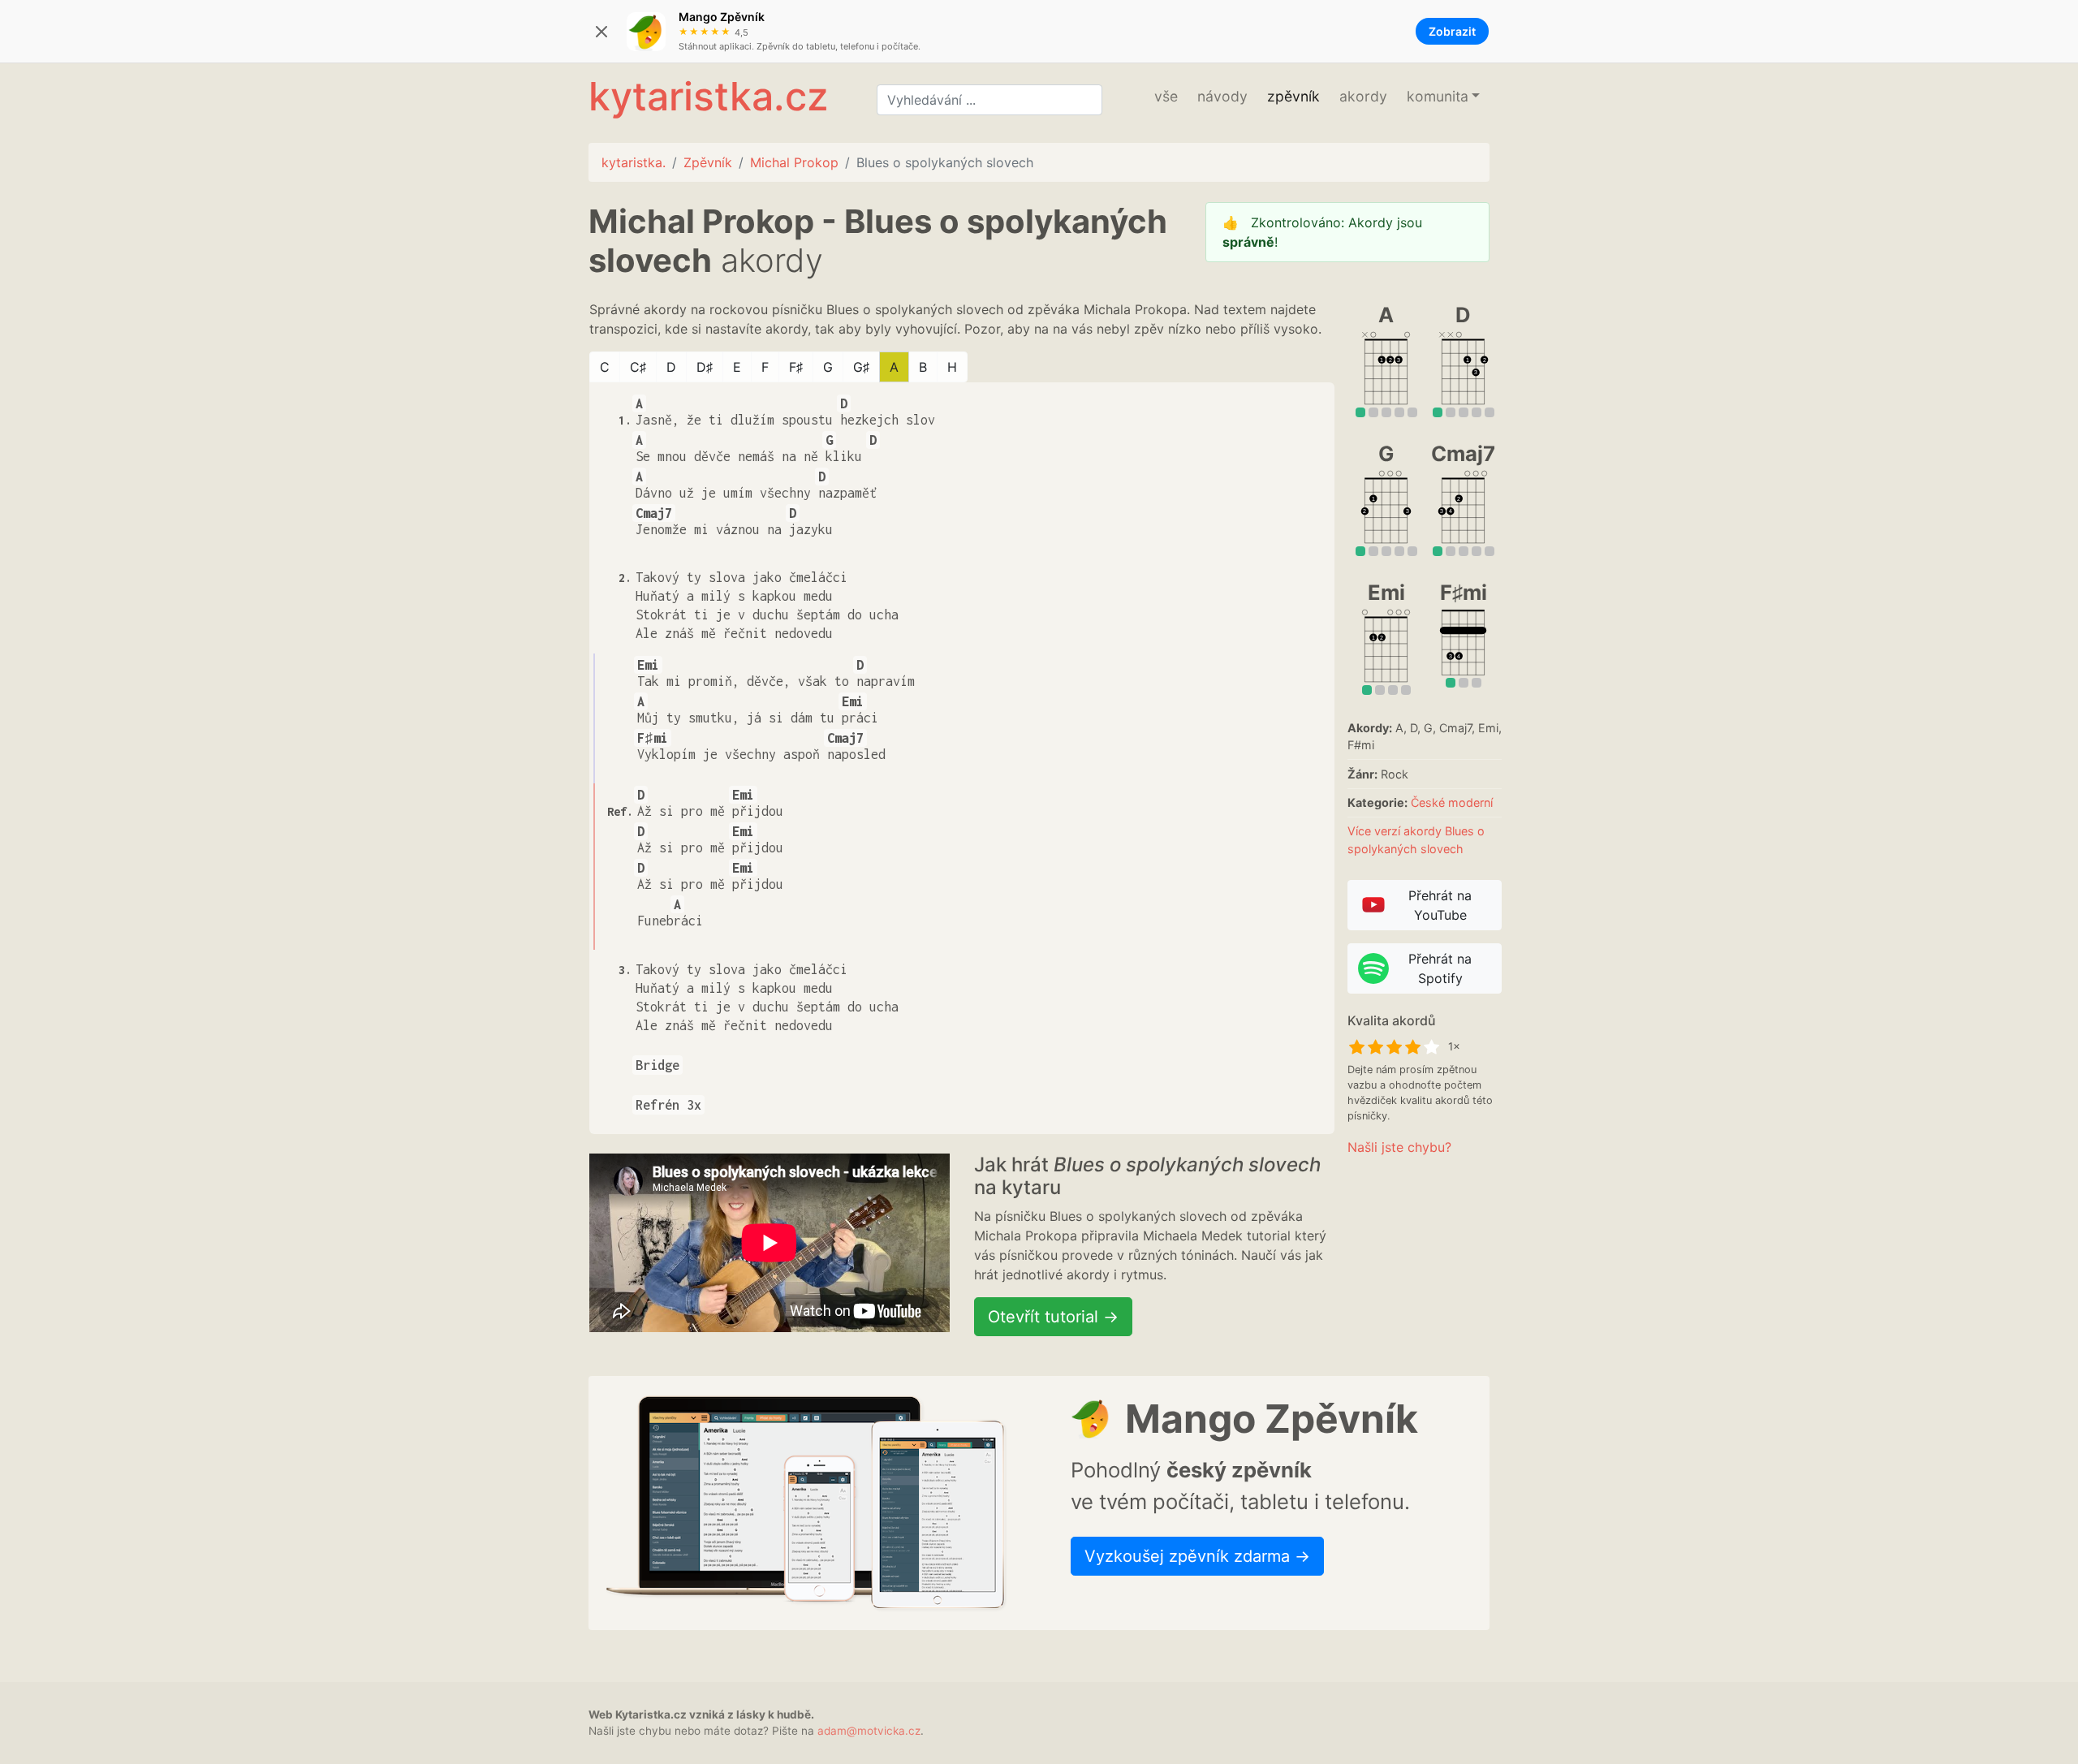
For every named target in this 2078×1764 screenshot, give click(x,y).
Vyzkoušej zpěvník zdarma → (1197, 1556)
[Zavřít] (601, 32)
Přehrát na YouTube (1440, 905)
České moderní (1452, 802)
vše (1166, 96)
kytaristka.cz (708, 96)
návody (1222, 96)
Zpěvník (708, 162)
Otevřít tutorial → (1053, 1317)
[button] (1443, 97)
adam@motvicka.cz (869, 1731)
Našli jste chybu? (1399, 1147)
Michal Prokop (794, 162)
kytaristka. (634, 162)
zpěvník (1293, 96)
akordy (1363, 96)
